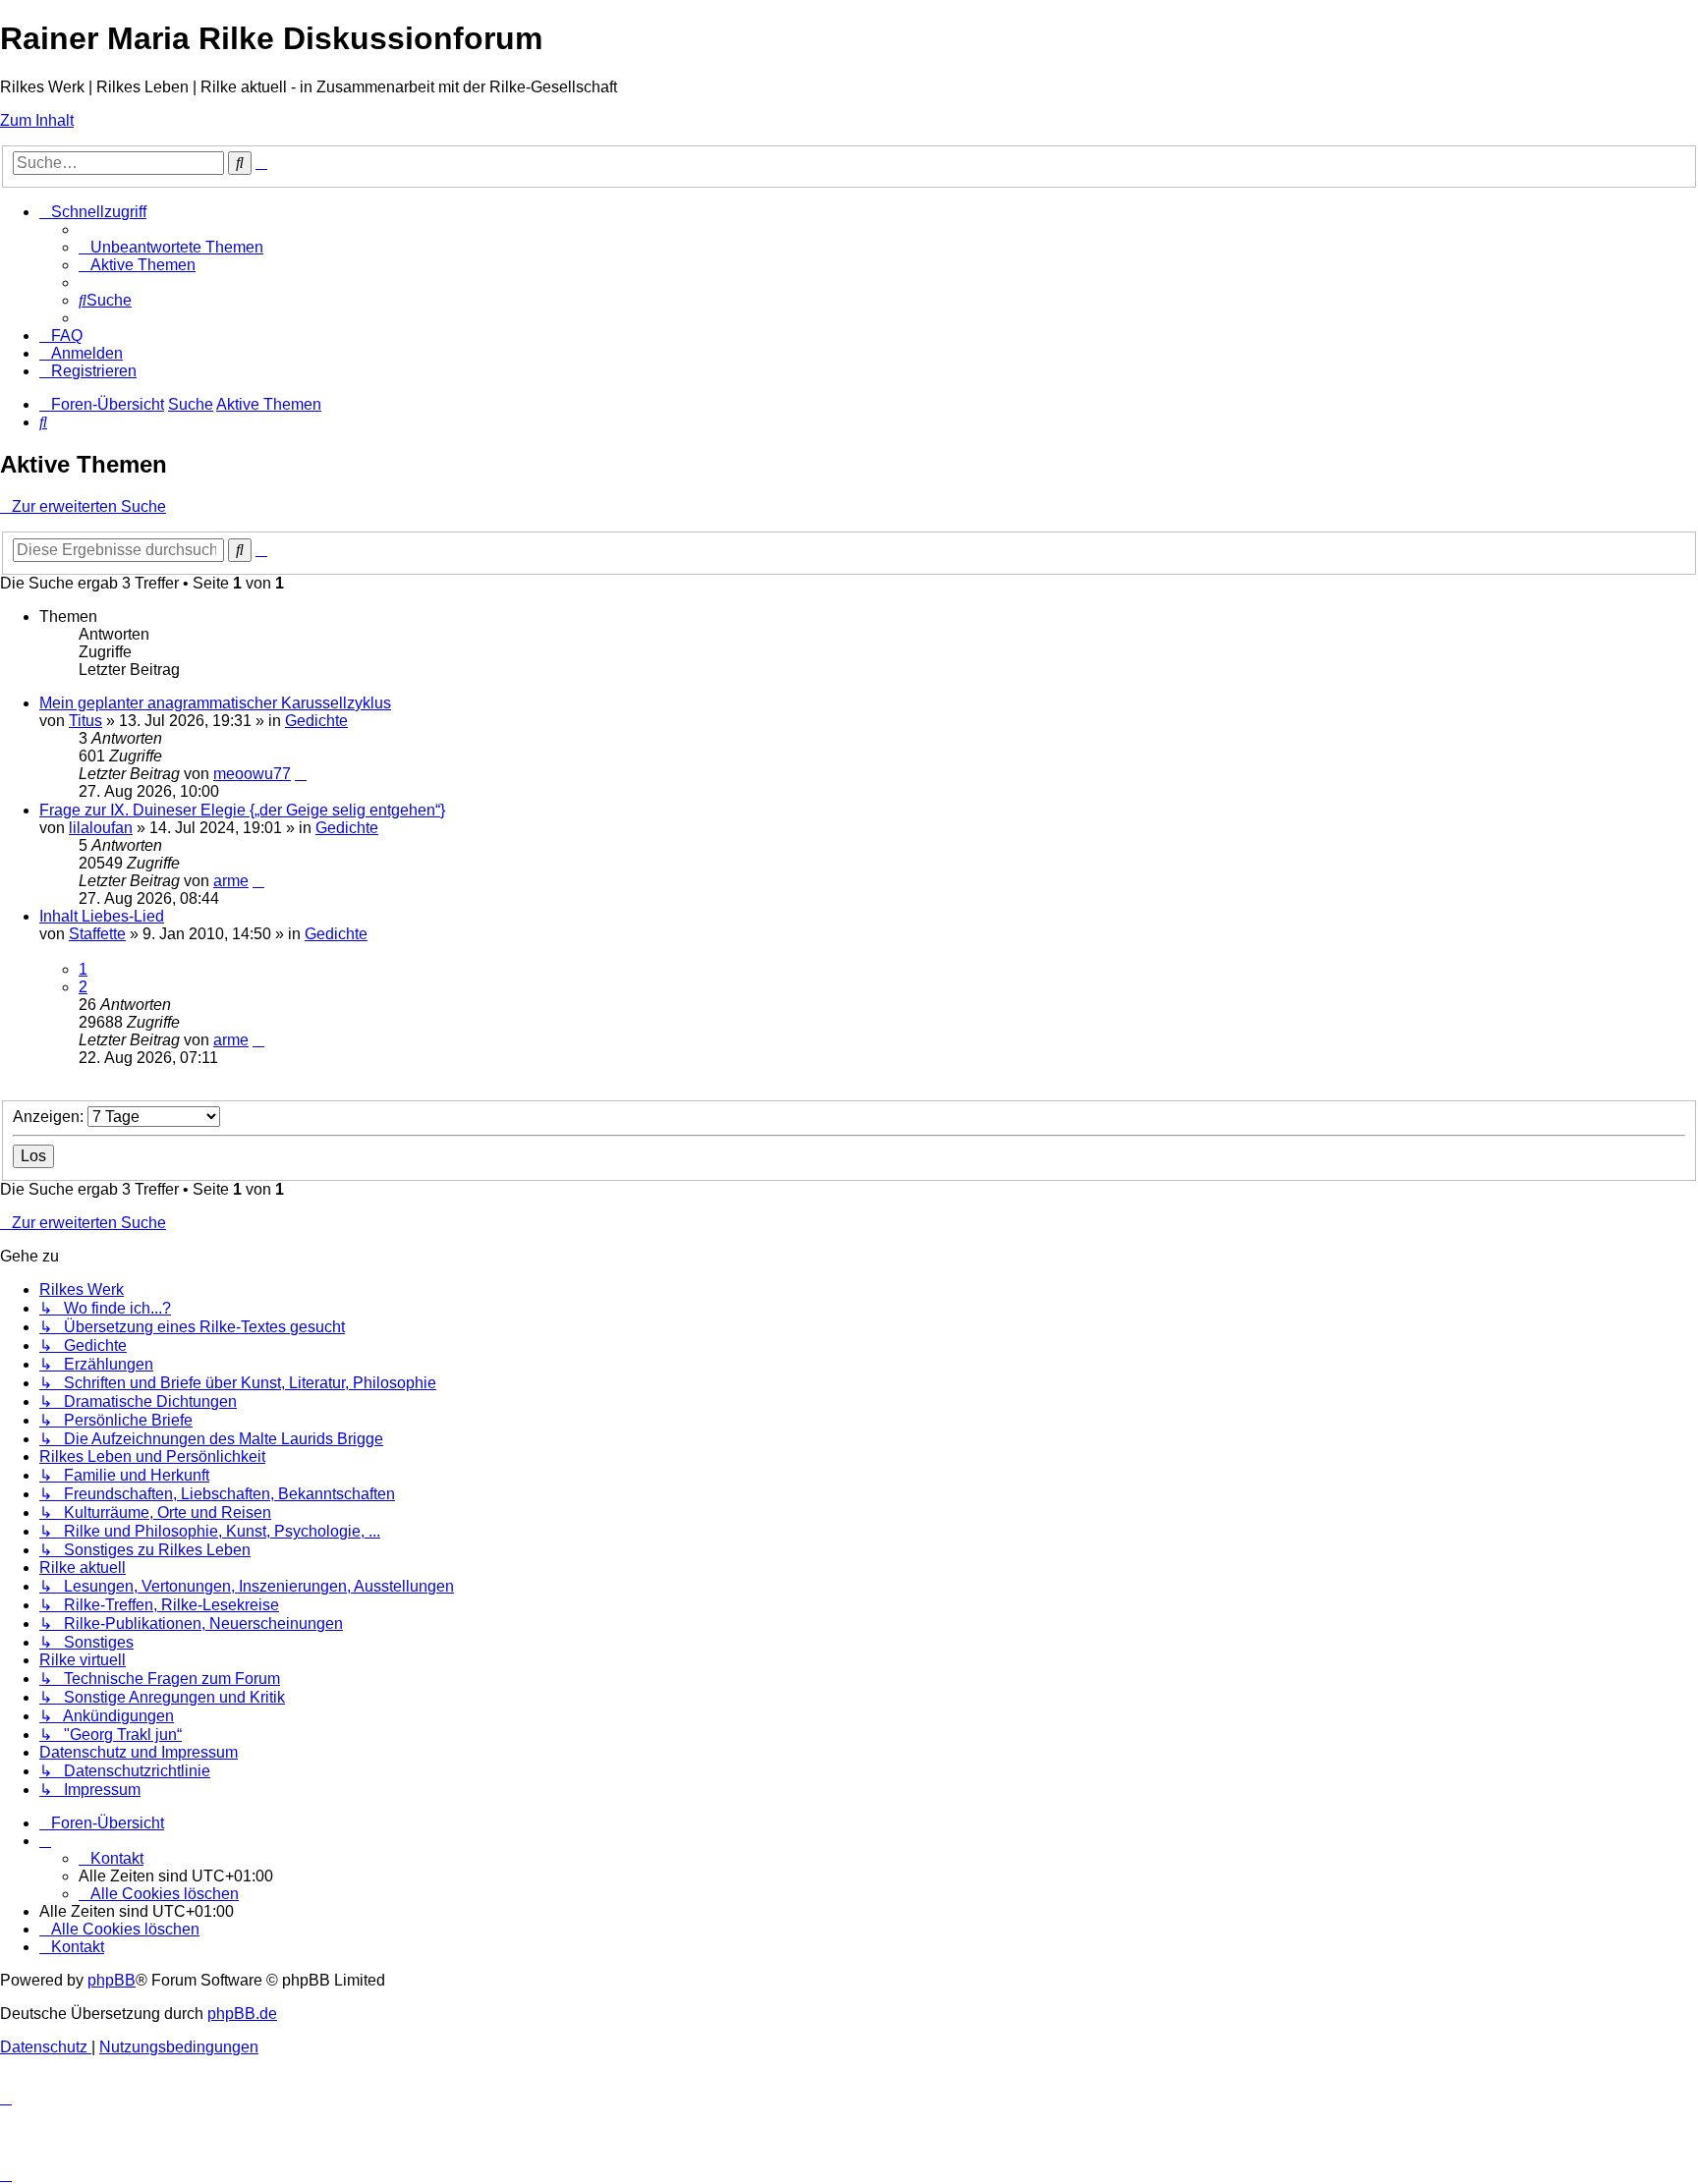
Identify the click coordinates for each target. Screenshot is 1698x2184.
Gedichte (316, 721)
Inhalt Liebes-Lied (102, 916)
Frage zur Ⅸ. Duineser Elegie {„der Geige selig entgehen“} (242, 810)
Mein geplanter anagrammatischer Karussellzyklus (215, 703)
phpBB (112, 1980)
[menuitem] (171, 247)
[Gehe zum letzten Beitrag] (301, 774)
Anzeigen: (50, 1117)
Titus (85, 721)
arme (231, 881)
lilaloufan (101, 828)
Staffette (97, 934)
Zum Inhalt (37, 120)
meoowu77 (252, 774)
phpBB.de (242, 2014)
